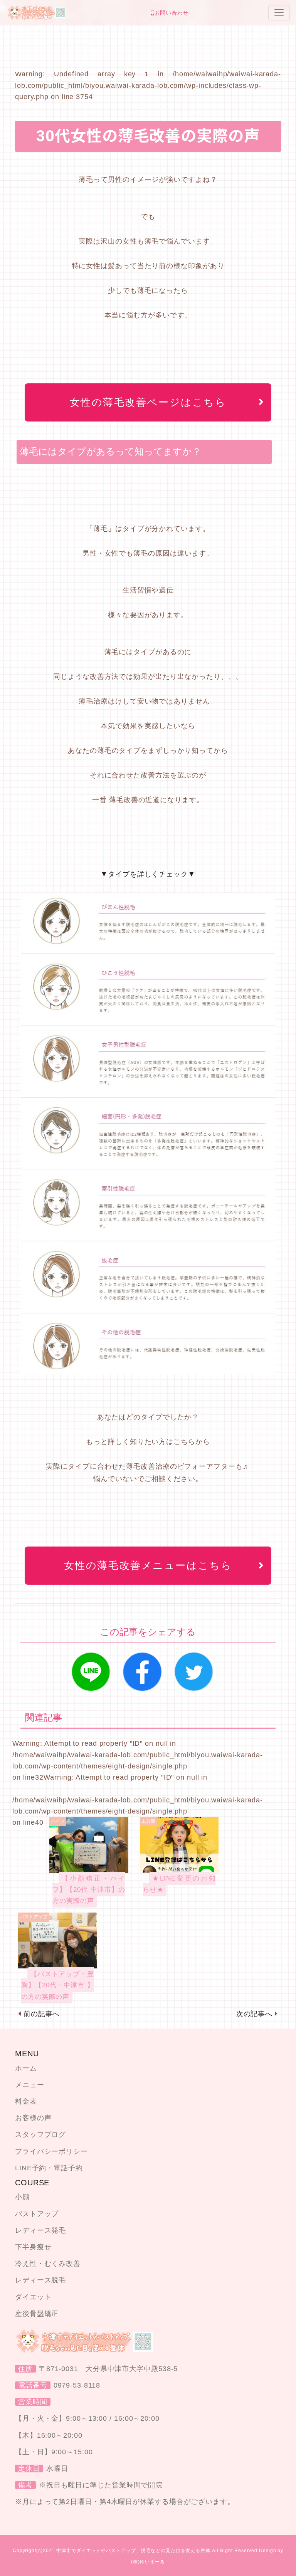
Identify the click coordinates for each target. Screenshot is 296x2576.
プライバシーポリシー (51, 2151)
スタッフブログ (40, 2134)
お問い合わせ (172, 13)
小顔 (22, 2197)
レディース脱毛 (40, 2280)
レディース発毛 (40, 2230)
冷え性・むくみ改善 (48, 2264)
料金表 (26, 2101)
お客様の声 (33, 2118)
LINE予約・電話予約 (49, 2168)
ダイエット (33, 2297)
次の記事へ (255, 2014)
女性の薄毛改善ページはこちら (148, 402)
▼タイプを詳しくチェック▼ (148, 874)
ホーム (26, 2068)
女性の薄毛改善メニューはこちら (148, 1565)
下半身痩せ (33, 2247)
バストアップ (37, 2214)
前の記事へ (42, 2014)
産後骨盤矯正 (37, 2314)
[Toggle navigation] (279, 13)
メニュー (30, 2085)
